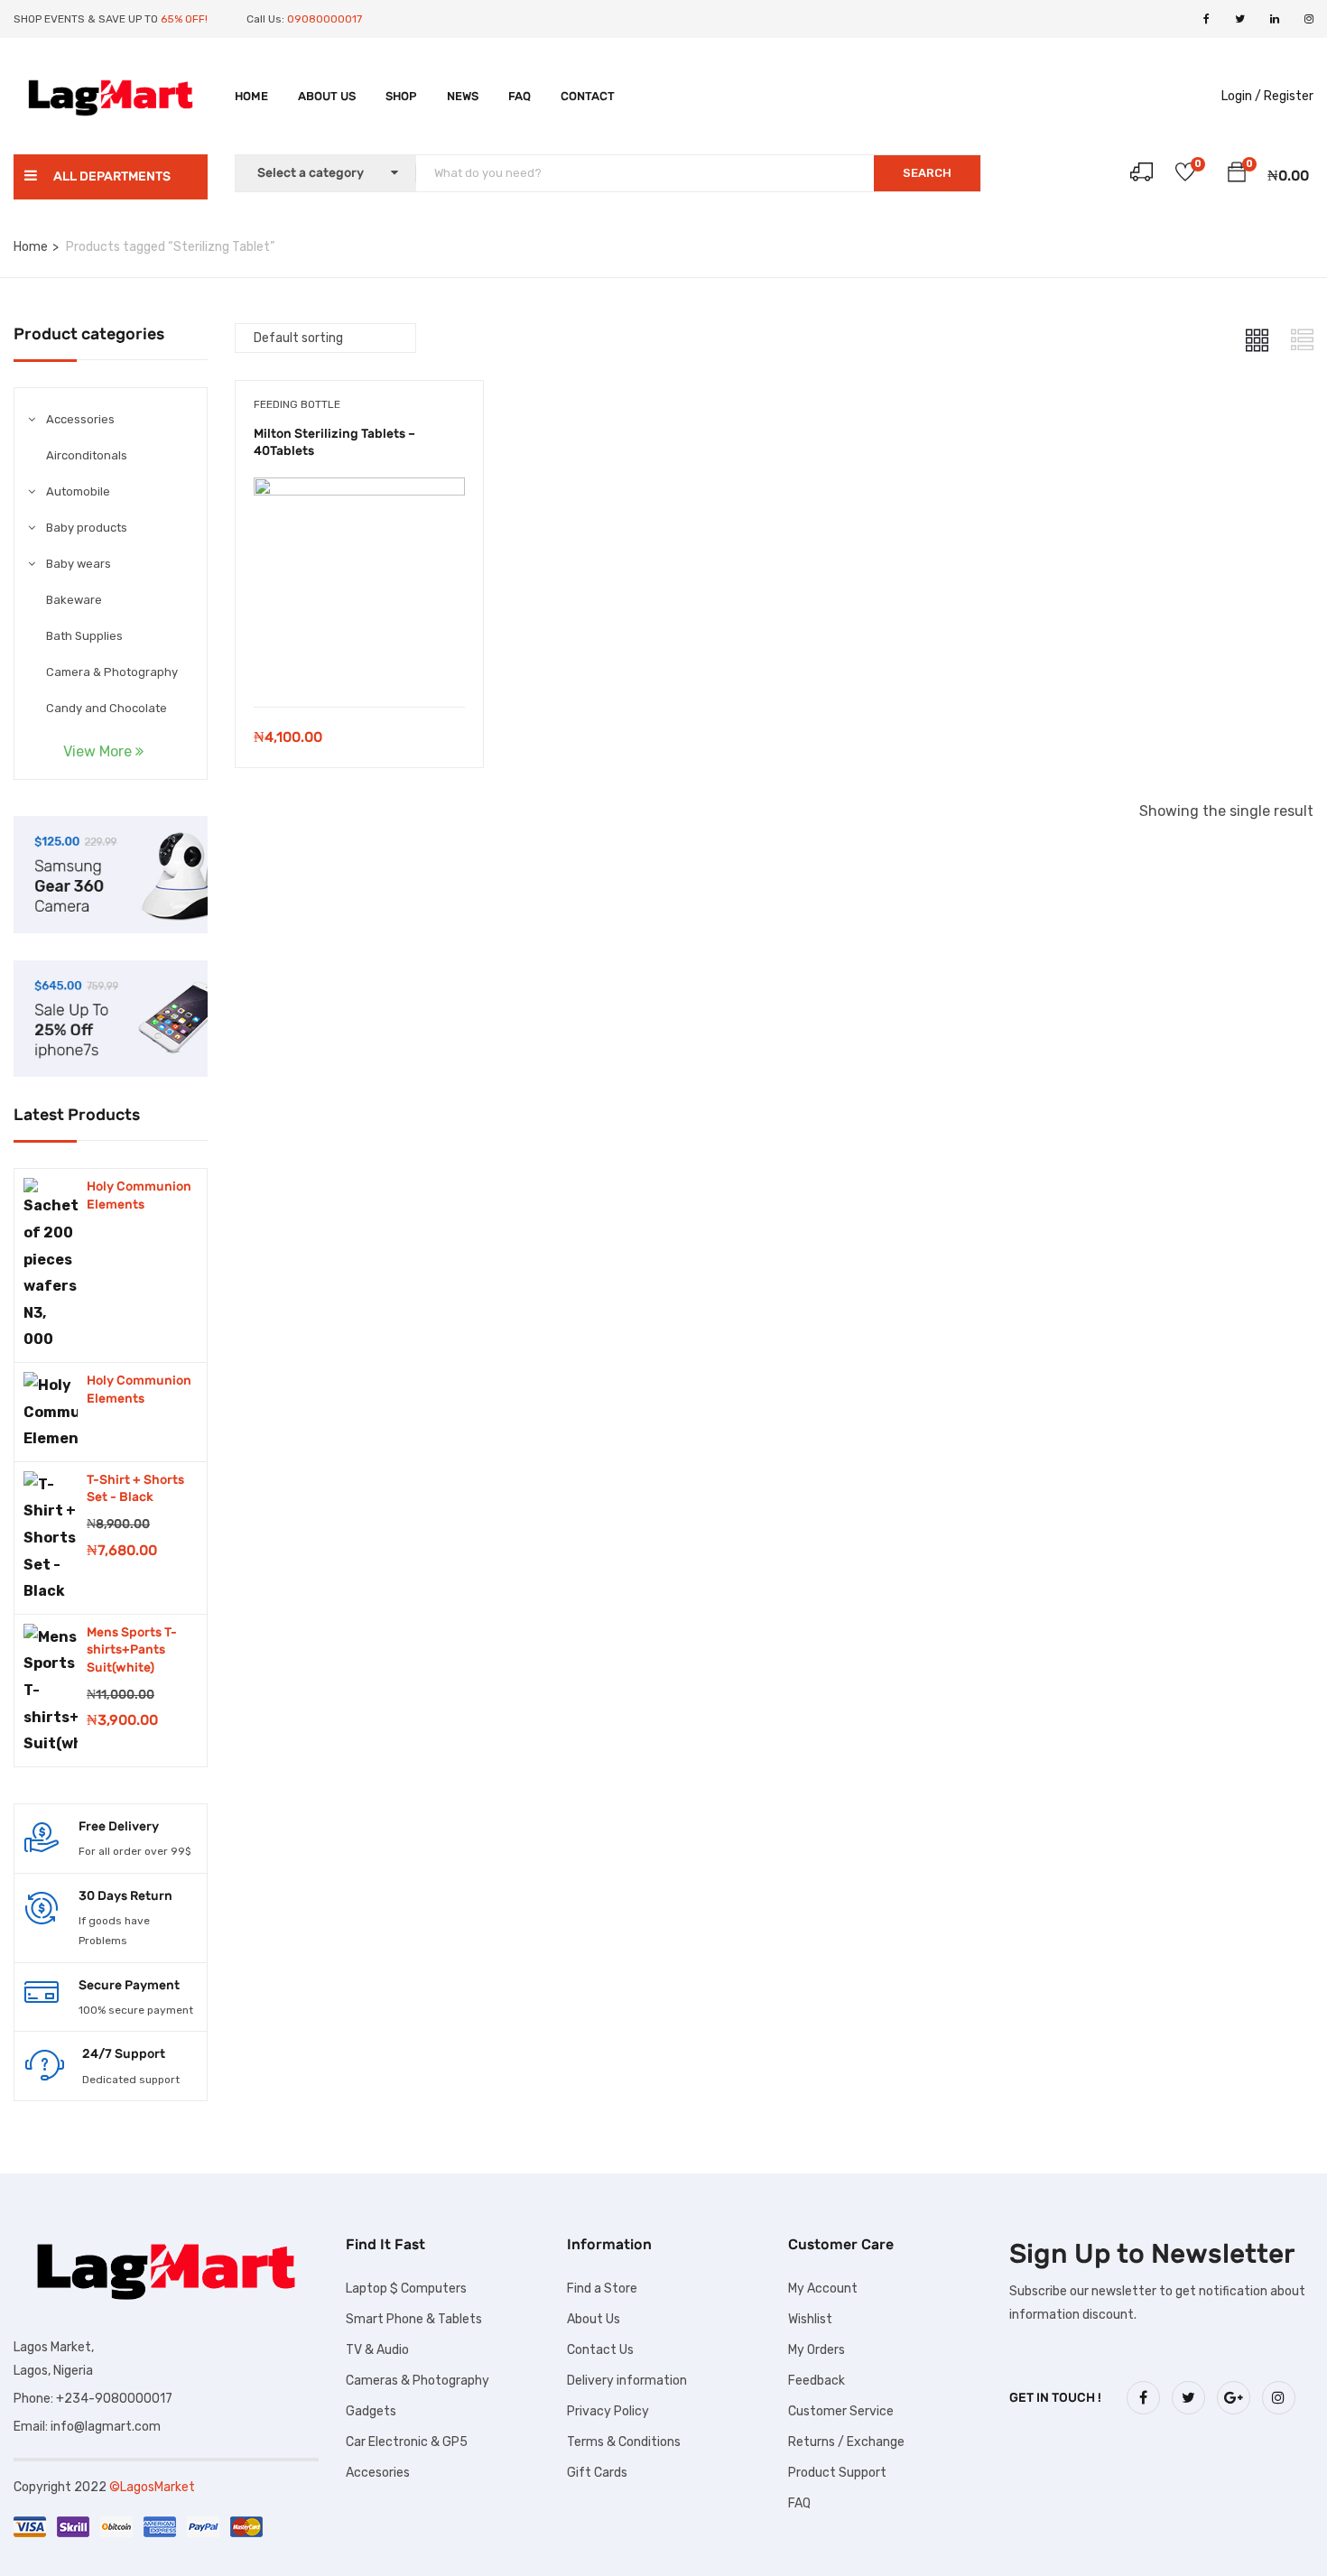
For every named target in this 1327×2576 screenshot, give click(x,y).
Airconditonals (87, 455)
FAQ (520, 96)
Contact (588, 96)
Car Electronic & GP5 (407, 2442)
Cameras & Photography (418, 2381)
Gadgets (371, 2411)
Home (251, 96)
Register (1289, 96)
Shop (401, 96)
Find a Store (602, 2289)
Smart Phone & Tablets (414, 2319)
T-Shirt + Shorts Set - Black (135, 1489)
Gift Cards (597, 2473)
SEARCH (927, 173)
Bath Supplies (84, 636)
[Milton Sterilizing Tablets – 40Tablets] (359, 491)
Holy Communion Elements (139, 1195)
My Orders (817, 2350)
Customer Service (841, 2411)
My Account (823, 2289)
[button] (1237, 175)
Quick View (360, 661)
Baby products (87, 528)
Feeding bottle (297, 404)
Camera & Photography (112, 672)
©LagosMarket (152, 2487)
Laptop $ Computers (406, 2289)
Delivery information (627, 2381)
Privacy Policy (608, 2411)
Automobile (78, 491)
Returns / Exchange (846, 2442)
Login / (1241, 96)
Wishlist (810, 2319)
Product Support (837, 2473)
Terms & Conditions (624, 2442)
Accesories (378, 2473)
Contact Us (600, 2350)
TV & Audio (377, 2350)
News (463, 96)
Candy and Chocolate (107, 708)
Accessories (80, 419)
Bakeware (74, 600)
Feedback (817, 2381)
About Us (327, 96)
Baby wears (79, 564)
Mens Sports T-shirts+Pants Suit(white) (132, 1650)
